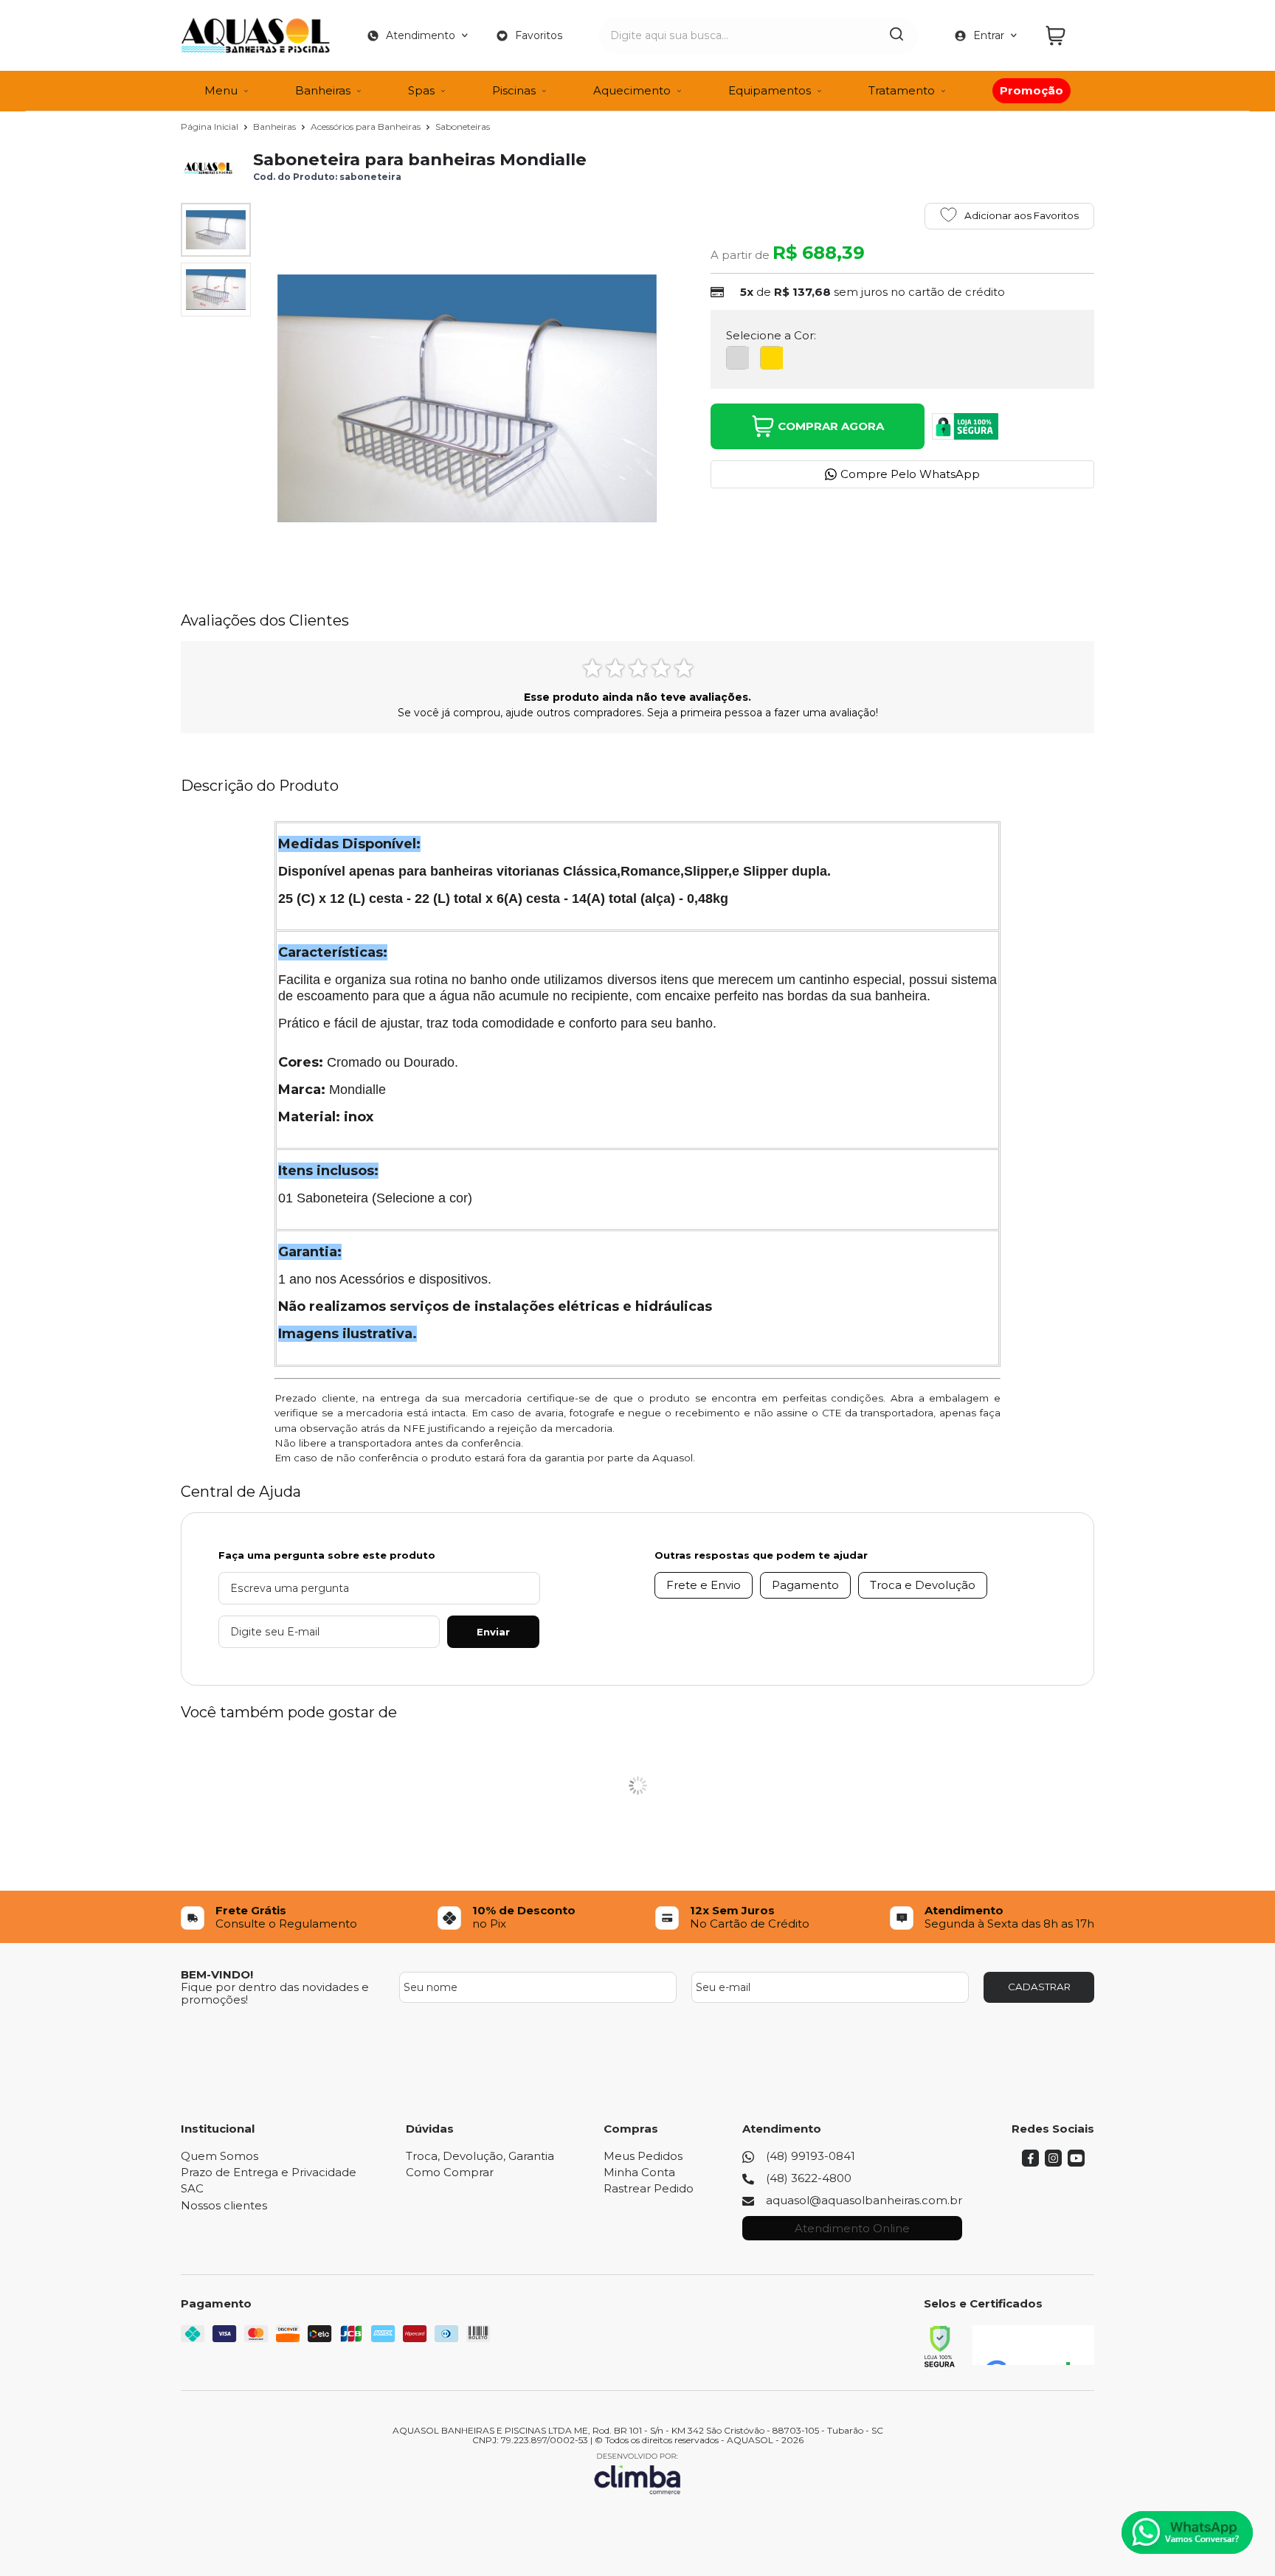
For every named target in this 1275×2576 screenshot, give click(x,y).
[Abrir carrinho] (1066, 36)
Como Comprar (450, 2172)
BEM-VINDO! (217, 1974)
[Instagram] (1053, 2163)
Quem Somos (220, 2156)
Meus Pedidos (643, 2156)
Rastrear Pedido (649, 2188)
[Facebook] (1030, 2163)
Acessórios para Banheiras (367, 127)
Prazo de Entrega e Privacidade (269, 2172)
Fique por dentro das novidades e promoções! (275, 1993)
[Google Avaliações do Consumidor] (1033, 2345)
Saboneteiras (463, 127)
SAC (192, 2188)
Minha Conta (639, 2172)
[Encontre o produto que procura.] (896, 35)
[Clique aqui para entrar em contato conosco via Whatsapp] (1187, 2532)
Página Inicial (211, 127)
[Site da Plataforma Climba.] (637, 2473)
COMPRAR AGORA (831, 426)
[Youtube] (1076, 2163)
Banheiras (276, 127)
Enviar (493, 1632)
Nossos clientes (224, 2205)
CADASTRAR (1039, 1987)
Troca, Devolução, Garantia (480, 2156)
